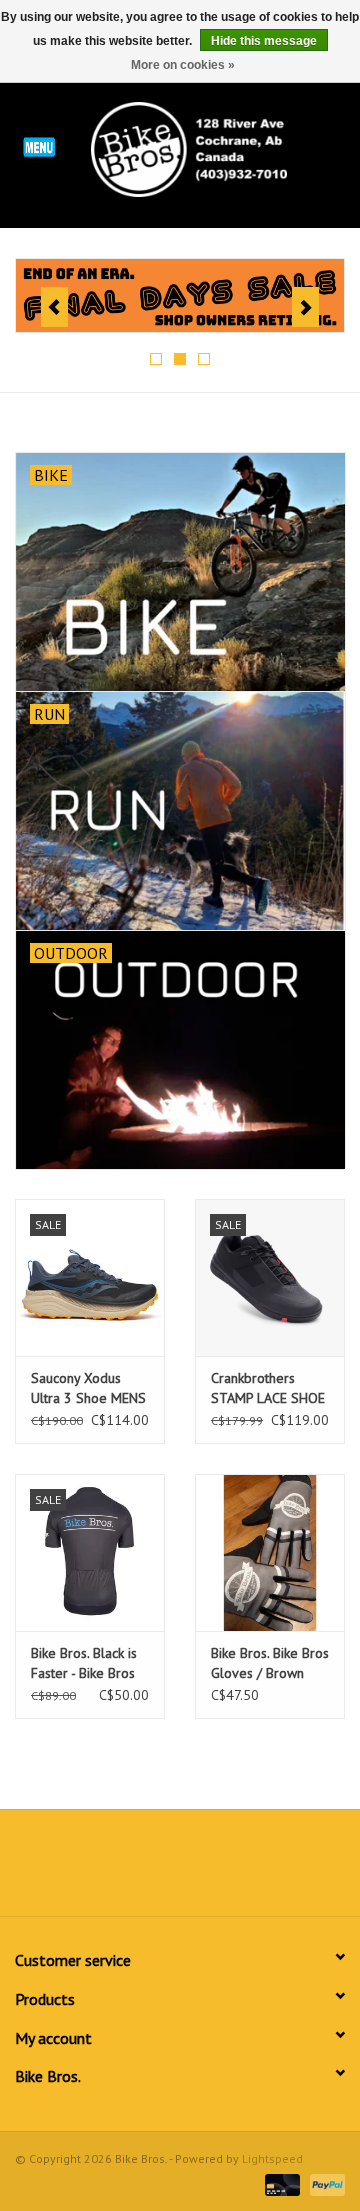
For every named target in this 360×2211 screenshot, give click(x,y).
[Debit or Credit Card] (280, 2183)
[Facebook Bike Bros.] (108, 1870)
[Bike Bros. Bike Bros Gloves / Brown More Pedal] (270, 1552)
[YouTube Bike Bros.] (216, 1870)
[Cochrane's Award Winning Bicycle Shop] (219, 148)
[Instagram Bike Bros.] (252, 1870)
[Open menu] (39, 146)
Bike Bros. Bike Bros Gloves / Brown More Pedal (270, 1663)
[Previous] (54, 307)
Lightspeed (272, 2158)
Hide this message (264, 41)
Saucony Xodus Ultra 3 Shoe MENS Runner (88, 1388)
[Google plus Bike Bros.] (180, 1870)
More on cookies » (183, 65)
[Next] (305, 307)
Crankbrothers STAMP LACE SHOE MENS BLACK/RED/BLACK (268, 1388)
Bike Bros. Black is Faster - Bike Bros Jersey (84, 1663)
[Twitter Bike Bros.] (144, 1870)
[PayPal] (324, 2183)
